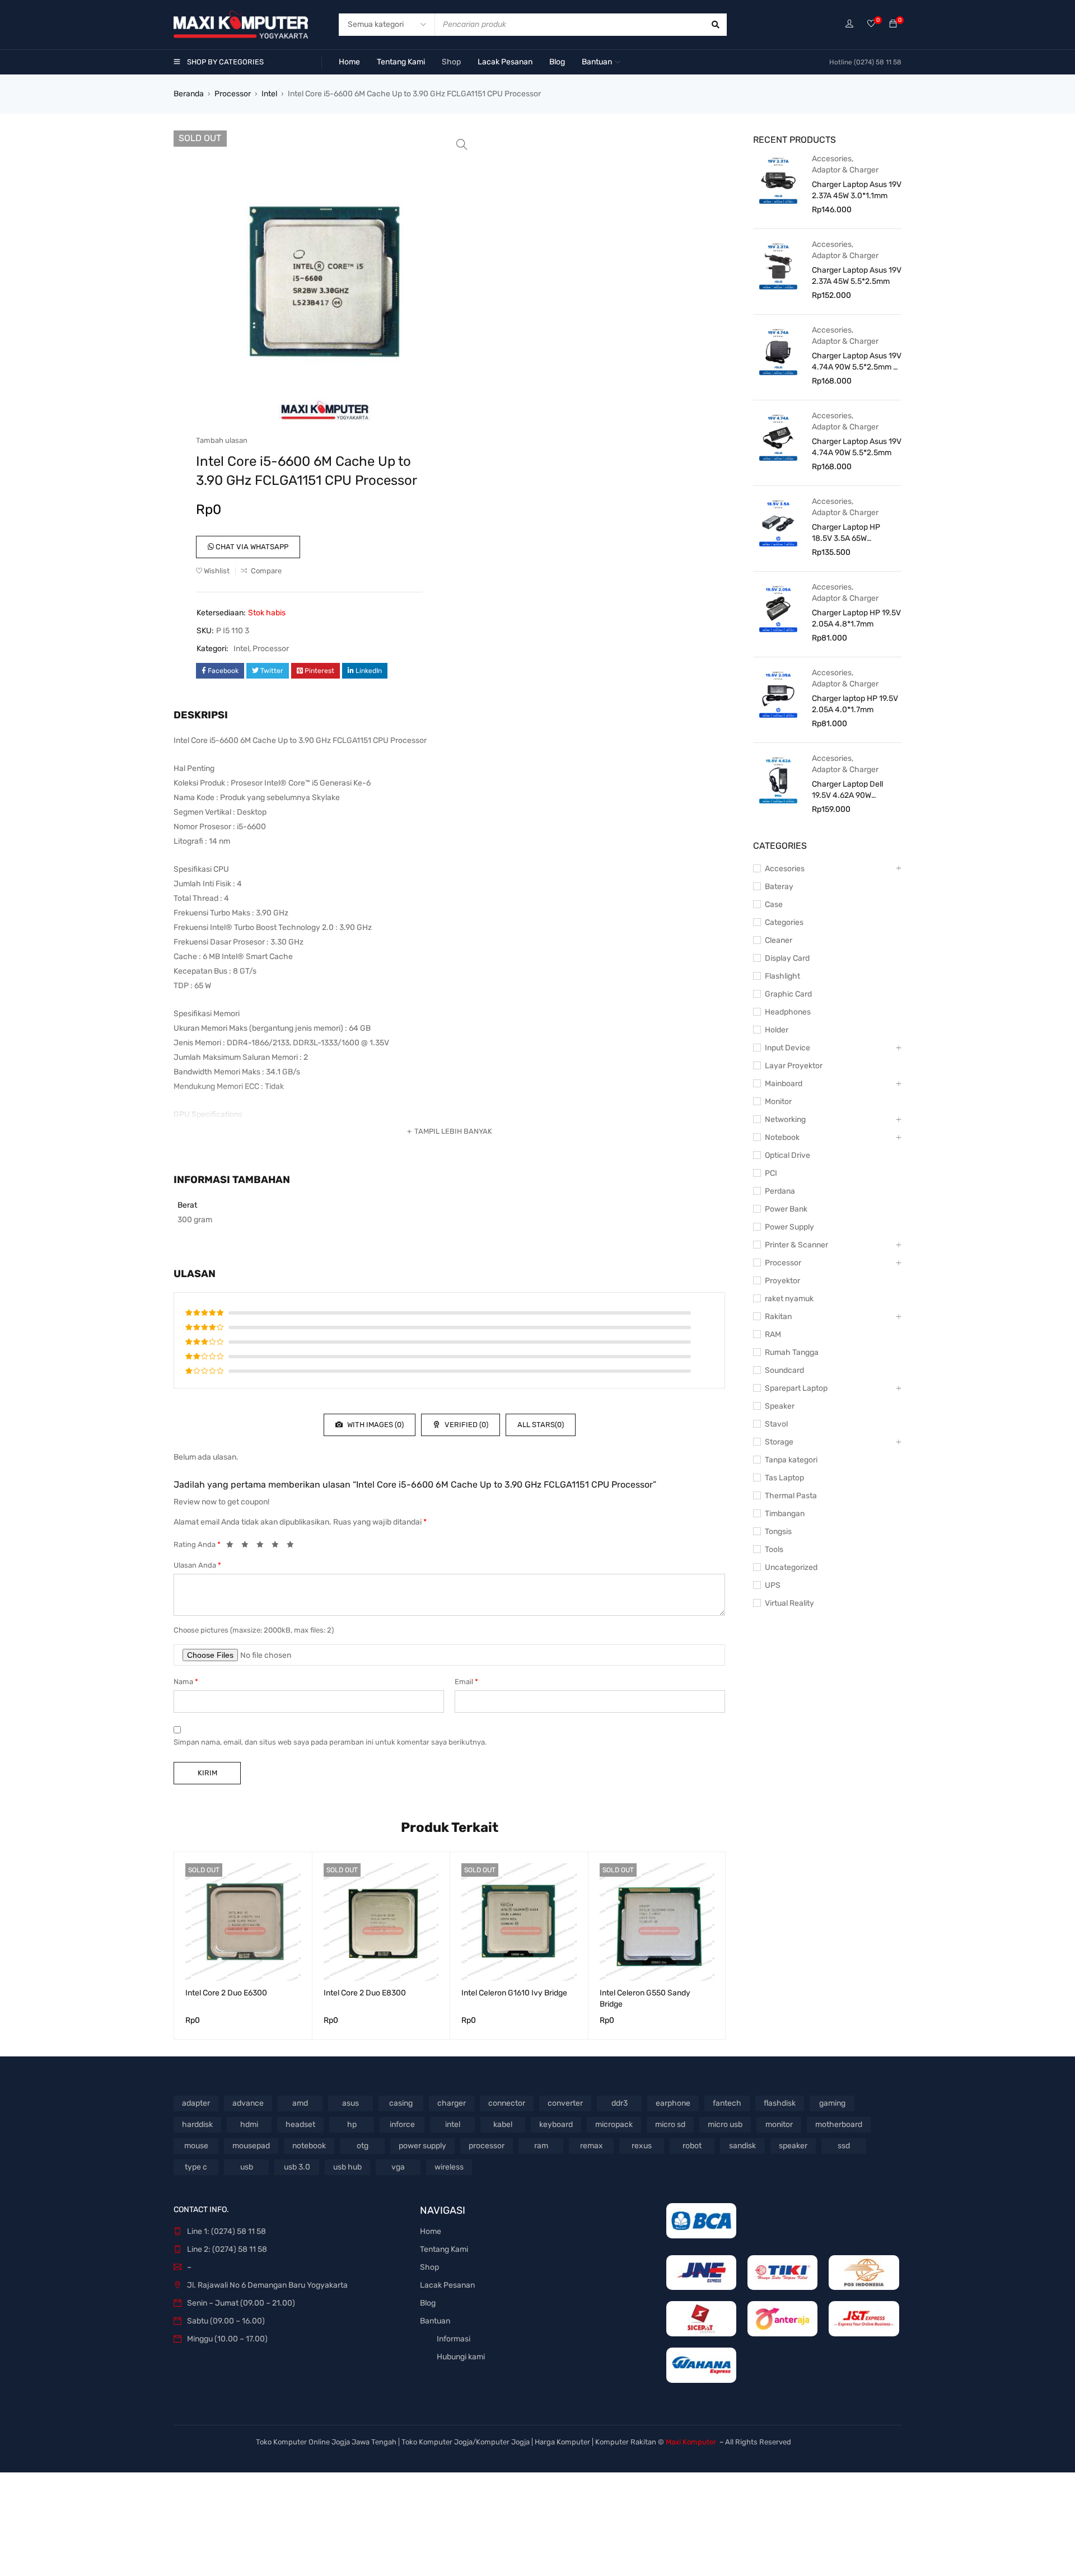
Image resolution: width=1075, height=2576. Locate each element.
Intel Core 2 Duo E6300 (226, 1993)
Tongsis (778, 1532)
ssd (844, 2146)
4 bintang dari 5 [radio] (278, 1546)
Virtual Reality (789, 1603)
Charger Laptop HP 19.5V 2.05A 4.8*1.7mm (856, 618)
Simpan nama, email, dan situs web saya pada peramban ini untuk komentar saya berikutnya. (330, 1742)
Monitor (778, 1102)
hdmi (249, 2124)
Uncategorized (791, 1567)
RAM (773, 1334)
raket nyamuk (789, 1299)
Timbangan (785, 1514)
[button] (462, 144)
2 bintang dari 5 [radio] (248, 1546)
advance (248, 2103)
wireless (449, 2167)
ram (541, 2146)
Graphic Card (788, 994)
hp (352, 2124)
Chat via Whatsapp (251, 547)
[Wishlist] (871, 24)
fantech (727, 2103)
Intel (269, 94)
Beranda (189, 94)
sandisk (742, 2146)
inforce (402, 2124)
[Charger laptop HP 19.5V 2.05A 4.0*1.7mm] (778, 694)
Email (466, 1682)
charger (452, 2103)
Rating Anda (197, 1544)
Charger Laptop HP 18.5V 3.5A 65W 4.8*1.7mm (846, 533)
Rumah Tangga (792, 1352)
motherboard (839, 2124)
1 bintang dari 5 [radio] (233, 1546)
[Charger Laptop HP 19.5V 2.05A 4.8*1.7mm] (778, 608)
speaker (793, 2146)
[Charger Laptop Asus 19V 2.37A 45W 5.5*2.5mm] (778, 265)
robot (692, 2146)
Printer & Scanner (796, 1245)
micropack (614, 2124)
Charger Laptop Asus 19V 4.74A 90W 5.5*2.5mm (857, 447)
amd (300, 2103)
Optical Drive (787, 1155)
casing (401, 2103)
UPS (773, 1585)
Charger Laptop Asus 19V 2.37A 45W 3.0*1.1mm (857, 190)
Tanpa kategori (791, 1460)
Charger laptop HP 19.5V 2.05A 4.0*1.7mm (855, 704)
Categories (784, 922)
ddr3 (620, 2103)
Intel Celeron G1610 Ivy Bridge (514, 1993)
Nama (186, 1682)
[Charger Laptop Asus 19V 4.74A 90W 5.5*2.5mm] (778, 437)
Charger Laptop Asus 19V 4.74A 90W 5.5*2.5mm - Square (857, 362)
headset (300, 2124)
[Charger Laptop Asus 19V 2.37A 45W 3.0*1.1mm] (778, 180)
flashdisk (780, 2103)
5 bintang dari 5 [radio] (293, 1546)
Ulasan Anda (197, 1565)
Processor (233, 94)
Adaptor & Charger (845, 170)
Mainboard (784, 1084)
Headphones (788, 1012)
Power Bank (786, 1209)
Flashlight (782, 976)
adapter (196, 2103)
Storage (779, 1442)
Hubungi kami (461, 2357)
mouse (196, 2146)
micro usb (725, 2124)
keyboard (556, 2124)
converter (565, 2103)
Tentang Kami (444, 2249)
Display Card (787, 958)
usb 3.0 (297, 2167)
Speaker (780, 1406)
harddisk (197, 2124)
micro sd (670, 2124)
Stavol (776, 1424)
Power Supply (789, 1227)
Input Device (787, 1048)
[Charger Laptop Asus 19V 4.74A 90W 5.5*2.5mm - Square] (778, 351)
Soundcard (784, 1370)
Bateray (779, 887)
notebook (309, 2146)
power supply (422, 2146)
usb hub (347, 2167)
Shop (429, 2267)
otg (363, 2146)
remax (592, 2146)
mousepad (251, 2146)
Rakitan (778, 1317)
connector (507, 2103)
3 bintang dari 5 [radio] (263, 1546)
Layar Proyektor (794, 1066)
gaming (832, 2103)
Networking (785, 1119)
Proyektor (782, 1281)
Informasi (454, 2339)
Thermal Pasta (791, 1496)
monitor (779, 2124)
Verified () (466, 1425)
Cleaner (779, 940)
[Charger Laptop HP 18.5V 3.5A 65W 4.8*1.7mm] (778, 522)
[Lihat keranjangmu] (893, 24)
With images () (375, 1425)
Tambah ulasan (222, 440)
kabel (503, 2124)
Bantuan (435, 2321)
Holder (777, 1030)
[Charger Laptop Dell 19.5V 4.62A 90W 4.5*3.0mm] (778, 779)
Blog (428, 2303)
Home (431, 2231)
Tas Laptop (784, 1478)
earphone (673, 2103)
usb (247, 2167)
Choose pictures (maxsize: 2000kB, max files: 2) (254, 1630)
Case (774, 904)
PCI (771, 1173)
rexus (642, 2146)
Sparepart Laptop (796, 1388)
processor (487, 2146)
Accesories (832, 159)
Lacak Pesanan (447, 2285)
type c (196, 2167)
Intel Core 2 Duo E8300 (365, 1993)
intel (453, 2124)
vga (398, 2167)
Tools (774, 1549)
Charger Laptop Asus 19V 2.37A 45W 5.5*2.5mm (857, 276)
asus (350, 2103)
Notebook (782, 1137)
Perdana (780, 1191)
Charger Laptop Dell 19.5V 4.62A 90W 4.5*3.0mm (847, 790)
